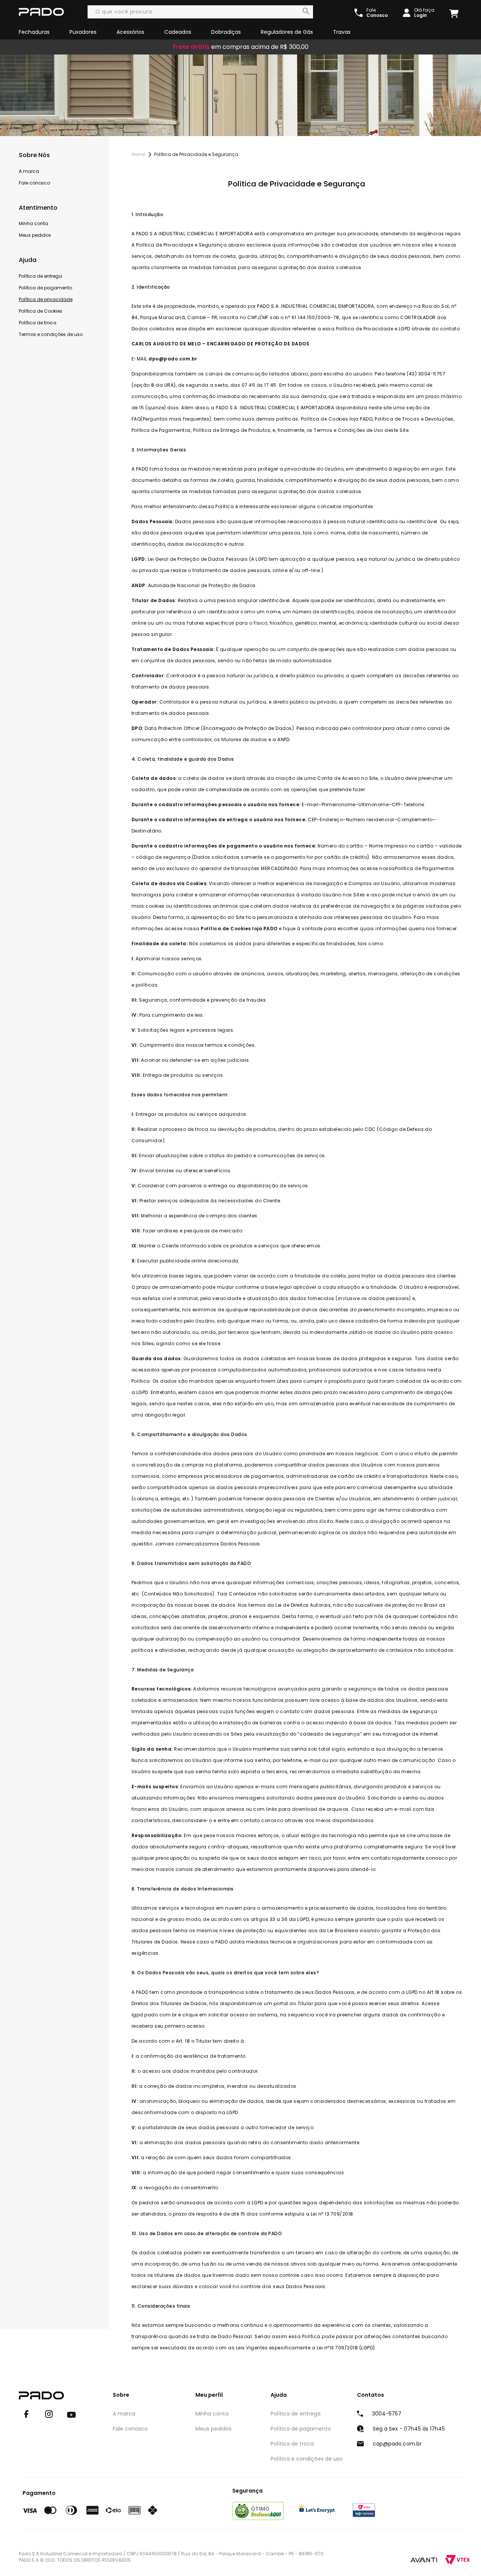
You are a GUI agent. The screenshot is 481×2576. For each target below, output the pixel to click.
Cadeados (178, 32)
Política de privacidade (46, 299)
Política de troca (38, 323)
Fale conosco (34, 183)
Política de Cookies (41, 311)
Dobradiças (226, 32)
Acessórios (130, 32)
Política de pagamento (45, 288)
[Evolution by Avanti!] (424, 2559)
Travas (342, 32)
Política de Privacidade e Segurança (196, 154)
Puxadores (83, 32)
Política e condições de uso (307, 2459)
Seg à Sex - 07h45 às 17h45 (409, 2429)
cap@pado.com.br (397, 2444)
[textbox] (200, 12)
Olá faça (424, 13)
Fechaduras (34, 32)
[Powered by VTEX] (458, 2560)
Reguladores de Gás (287, 32)
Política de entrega (40, 276)
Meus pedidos (35, 235)
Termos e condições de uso (51, 334)
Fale (377, 13)
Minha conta (33, 223)
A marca (29, 171)
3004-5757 (387, 2414)
